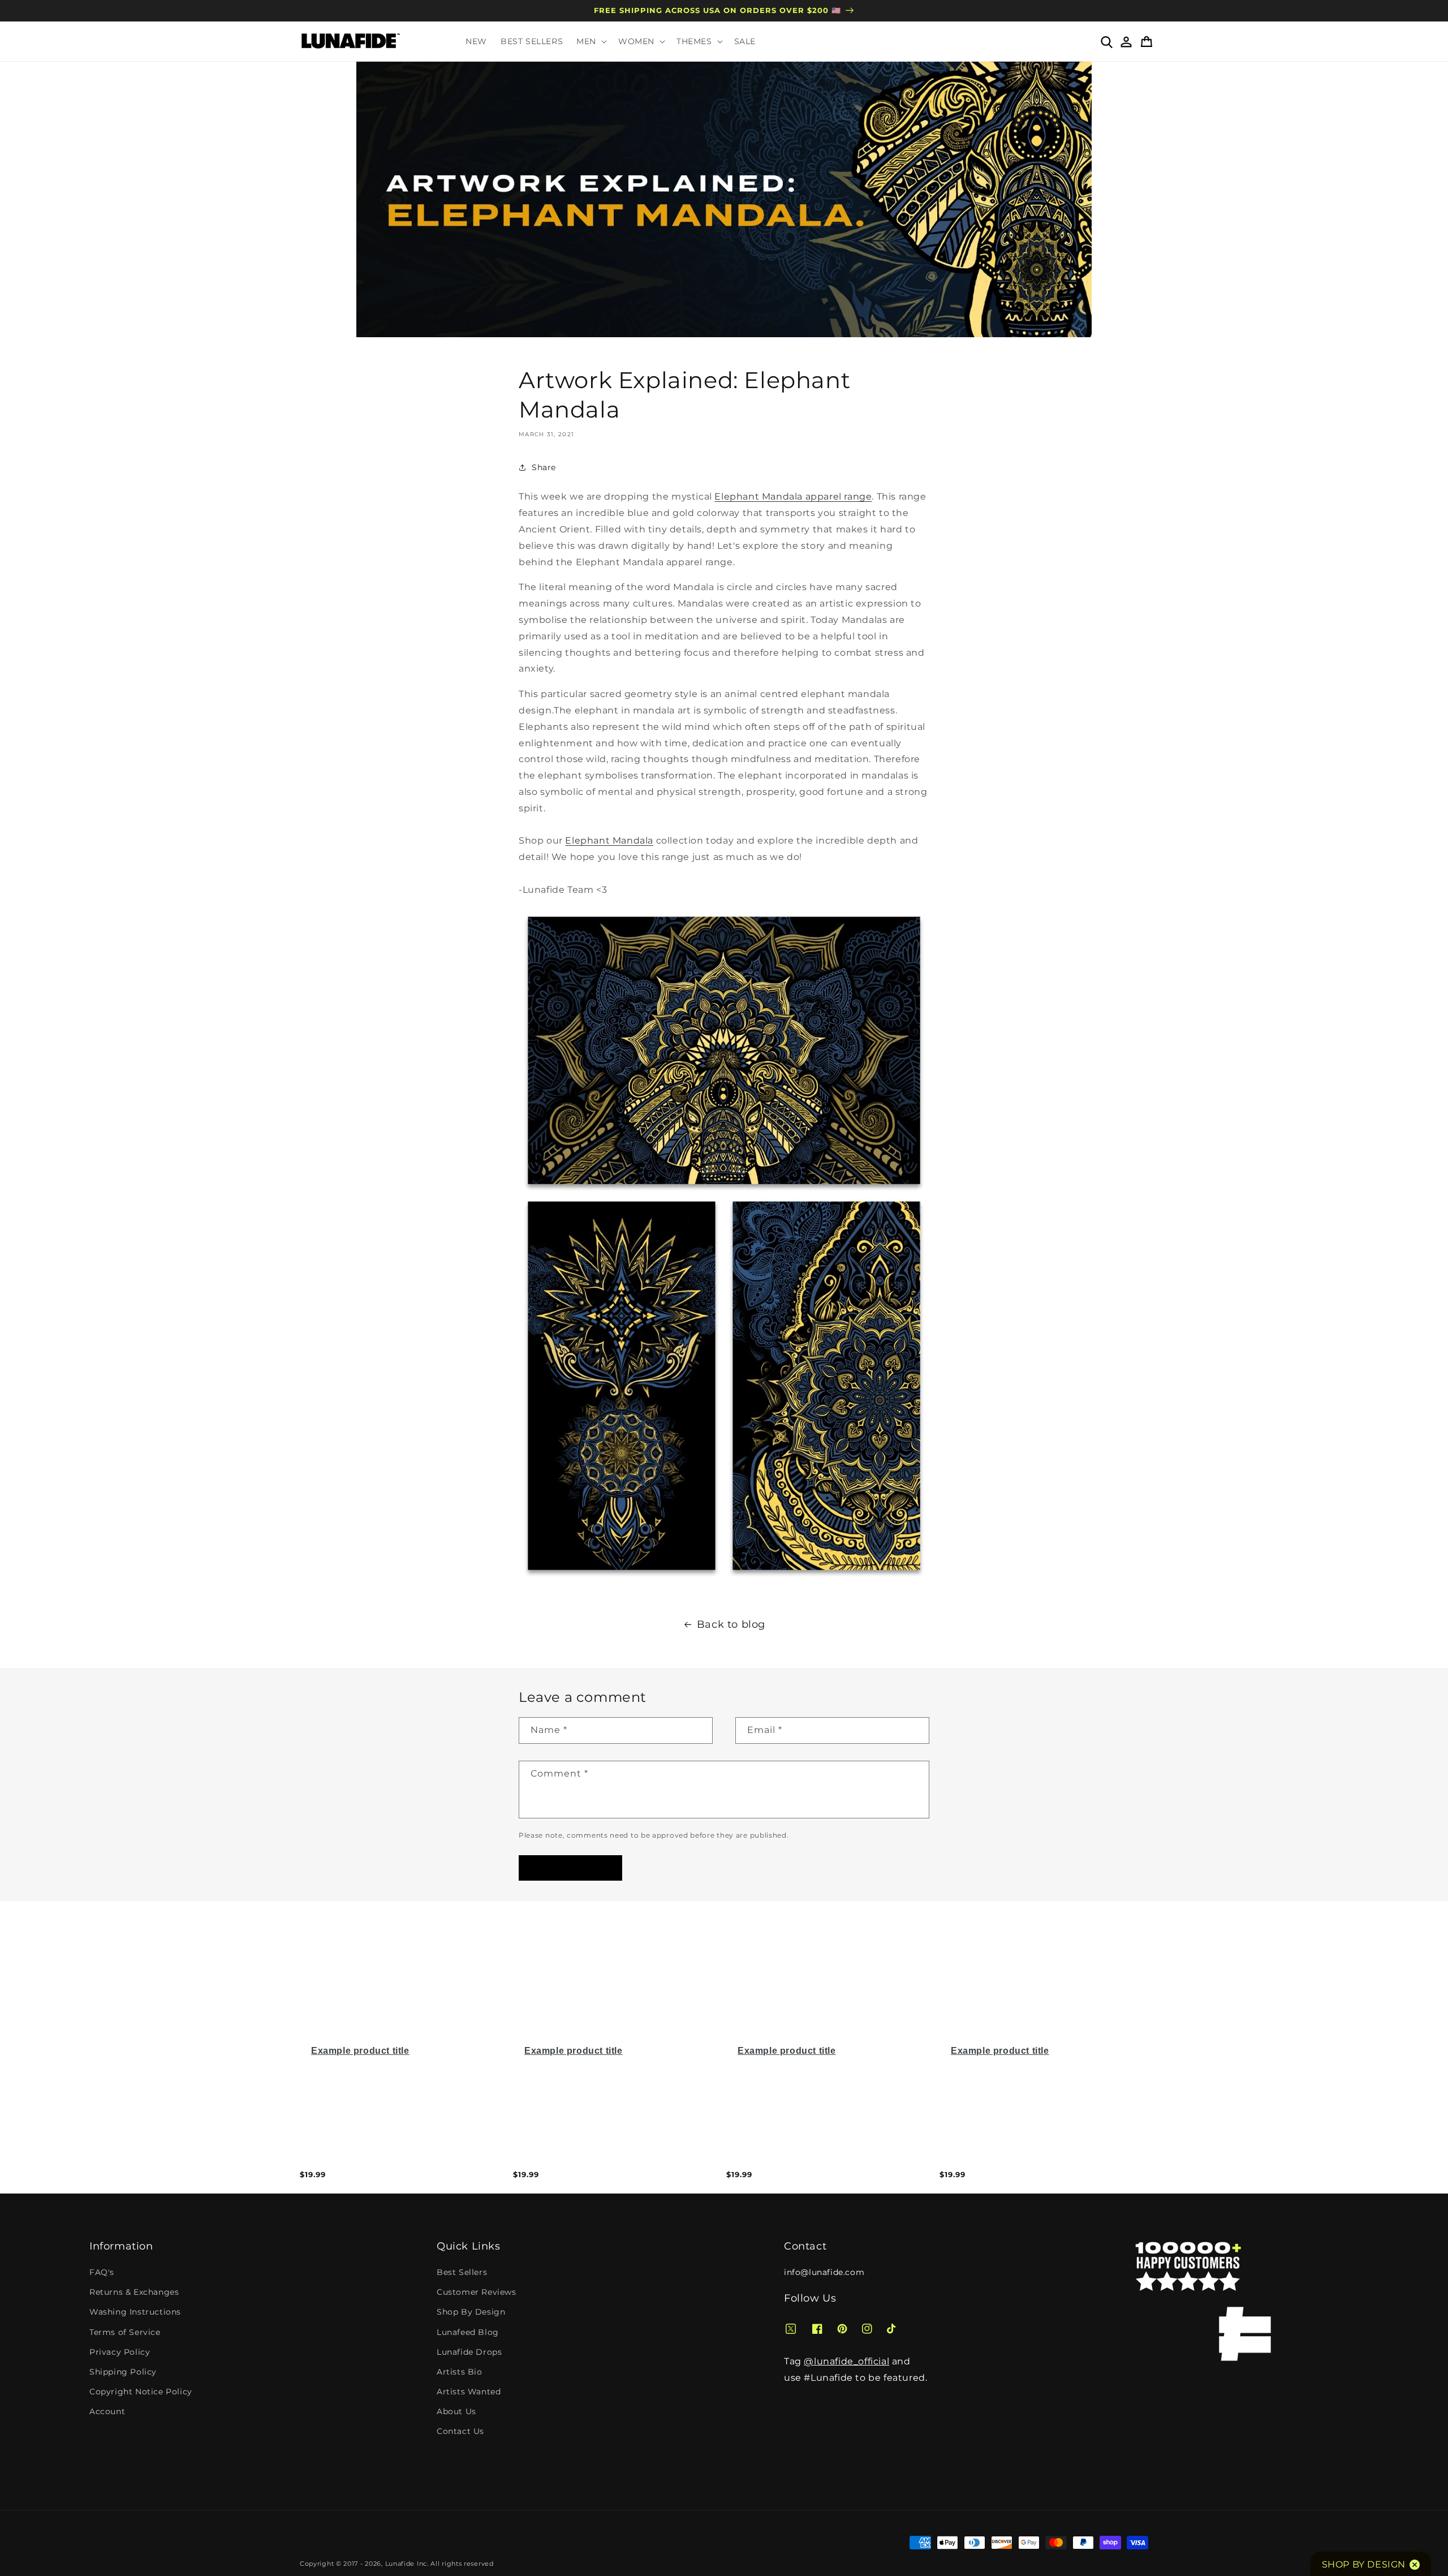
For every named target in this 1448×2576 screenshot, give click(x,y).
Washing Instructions (135, 2312)
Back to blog (731, 1624)
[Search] (1106, 41)
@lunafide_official (846, 2361)
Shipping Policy (123, 2372)
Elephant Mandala (609, 840)
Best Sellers (462, 2272)
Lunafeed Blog (468, 2332)
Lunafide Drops (469, 2352)
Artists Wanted (469, 2392)
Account (107, 2411)
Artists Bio (460, 2372)
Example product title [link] (360, 2051)
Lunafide (400, 2564)
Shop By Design (471, 2312)
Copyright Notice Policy (141, 2392)
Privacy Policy (120, 2352)
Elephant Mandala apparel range (793, 496)
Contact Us (460, 2431)
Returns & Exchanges (134, 2292)
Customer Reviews (477, 2292)
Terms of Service (125, 2332)
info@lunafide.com (824, 2272)
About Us (456, 2411)
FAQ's (102, 2272)
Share (544, 467)
